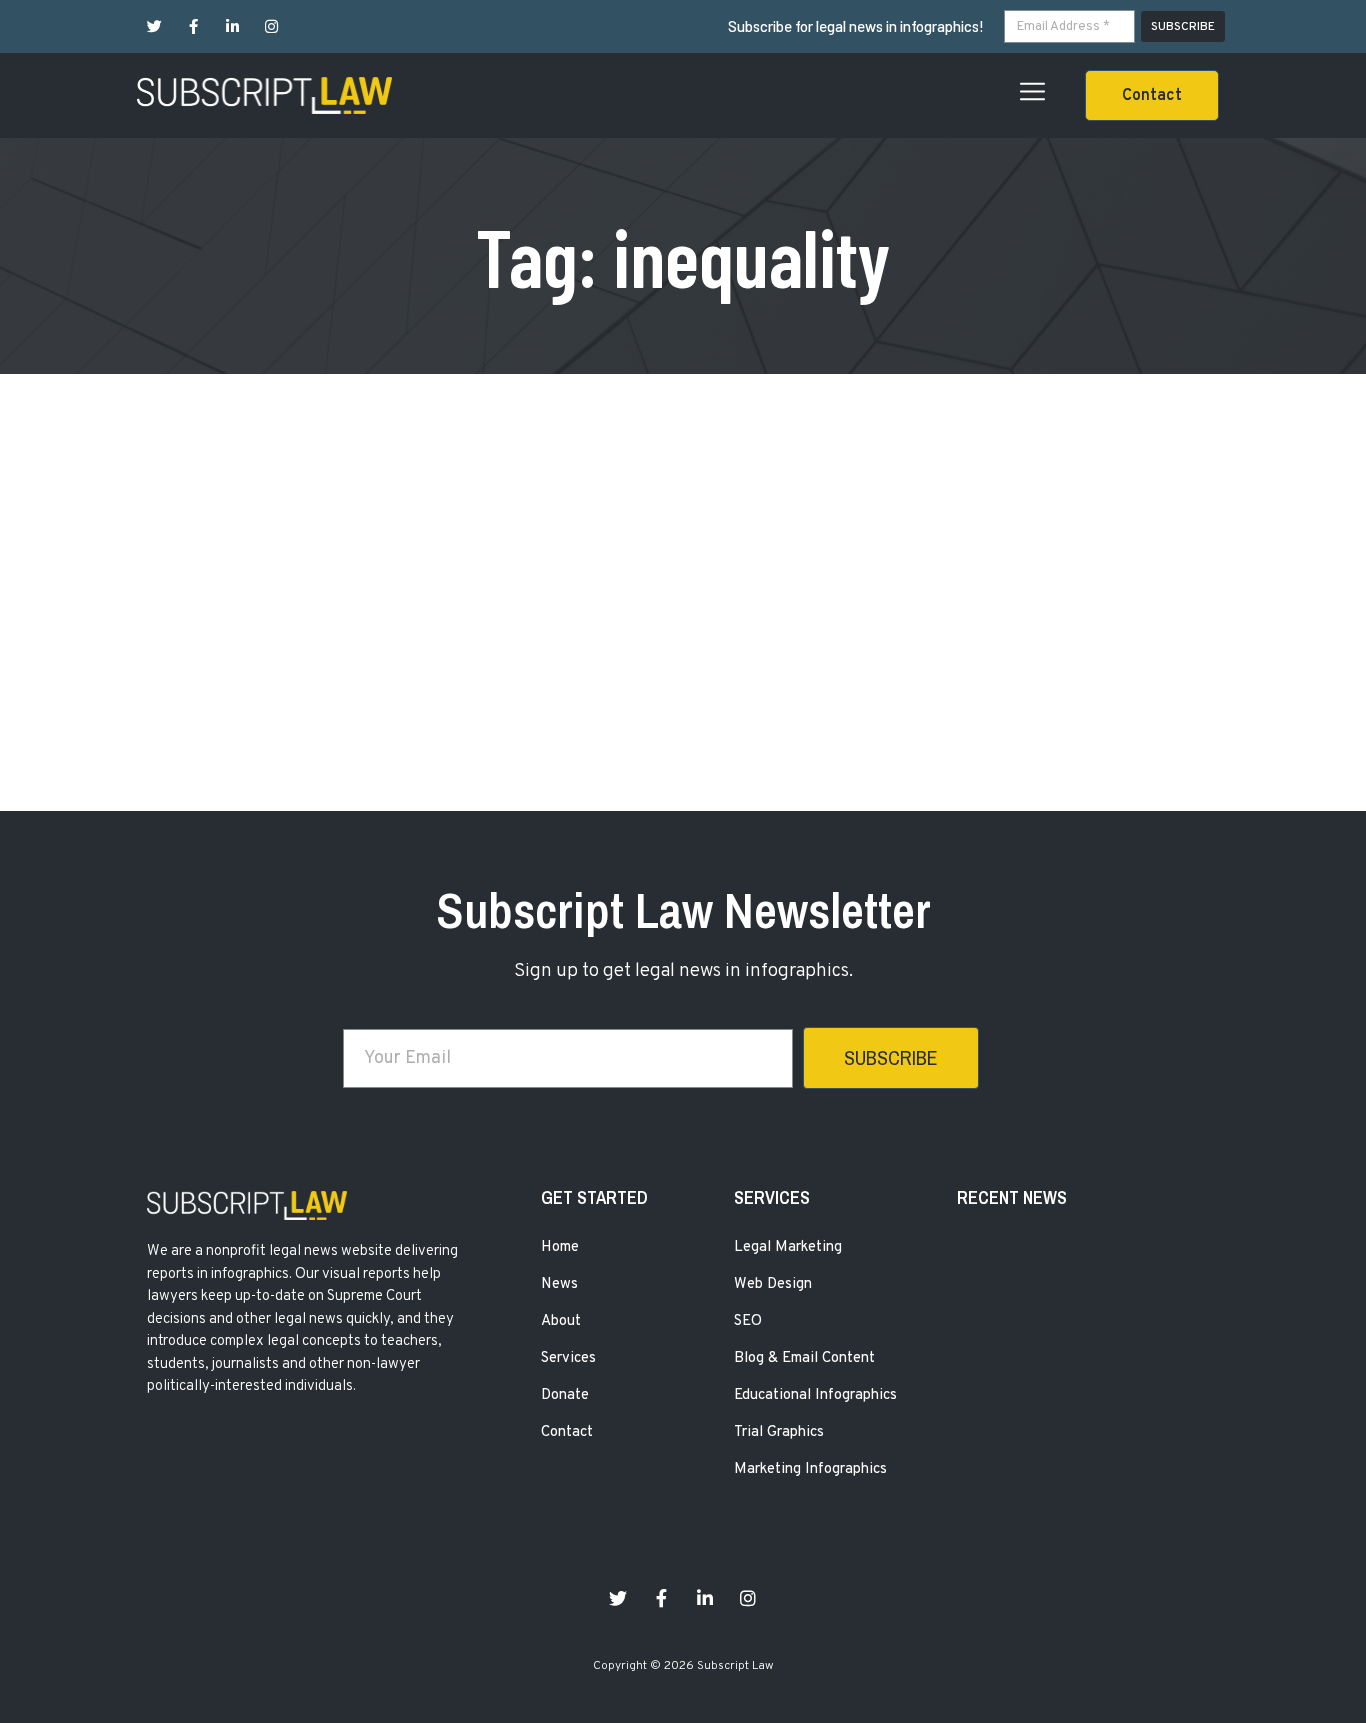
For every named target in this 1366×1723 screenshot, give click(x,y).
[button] (1152, 95)
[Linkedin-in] (232, 26)
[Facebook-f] (193, 26)
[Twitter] (154, 26)
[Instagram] (271, 26)
